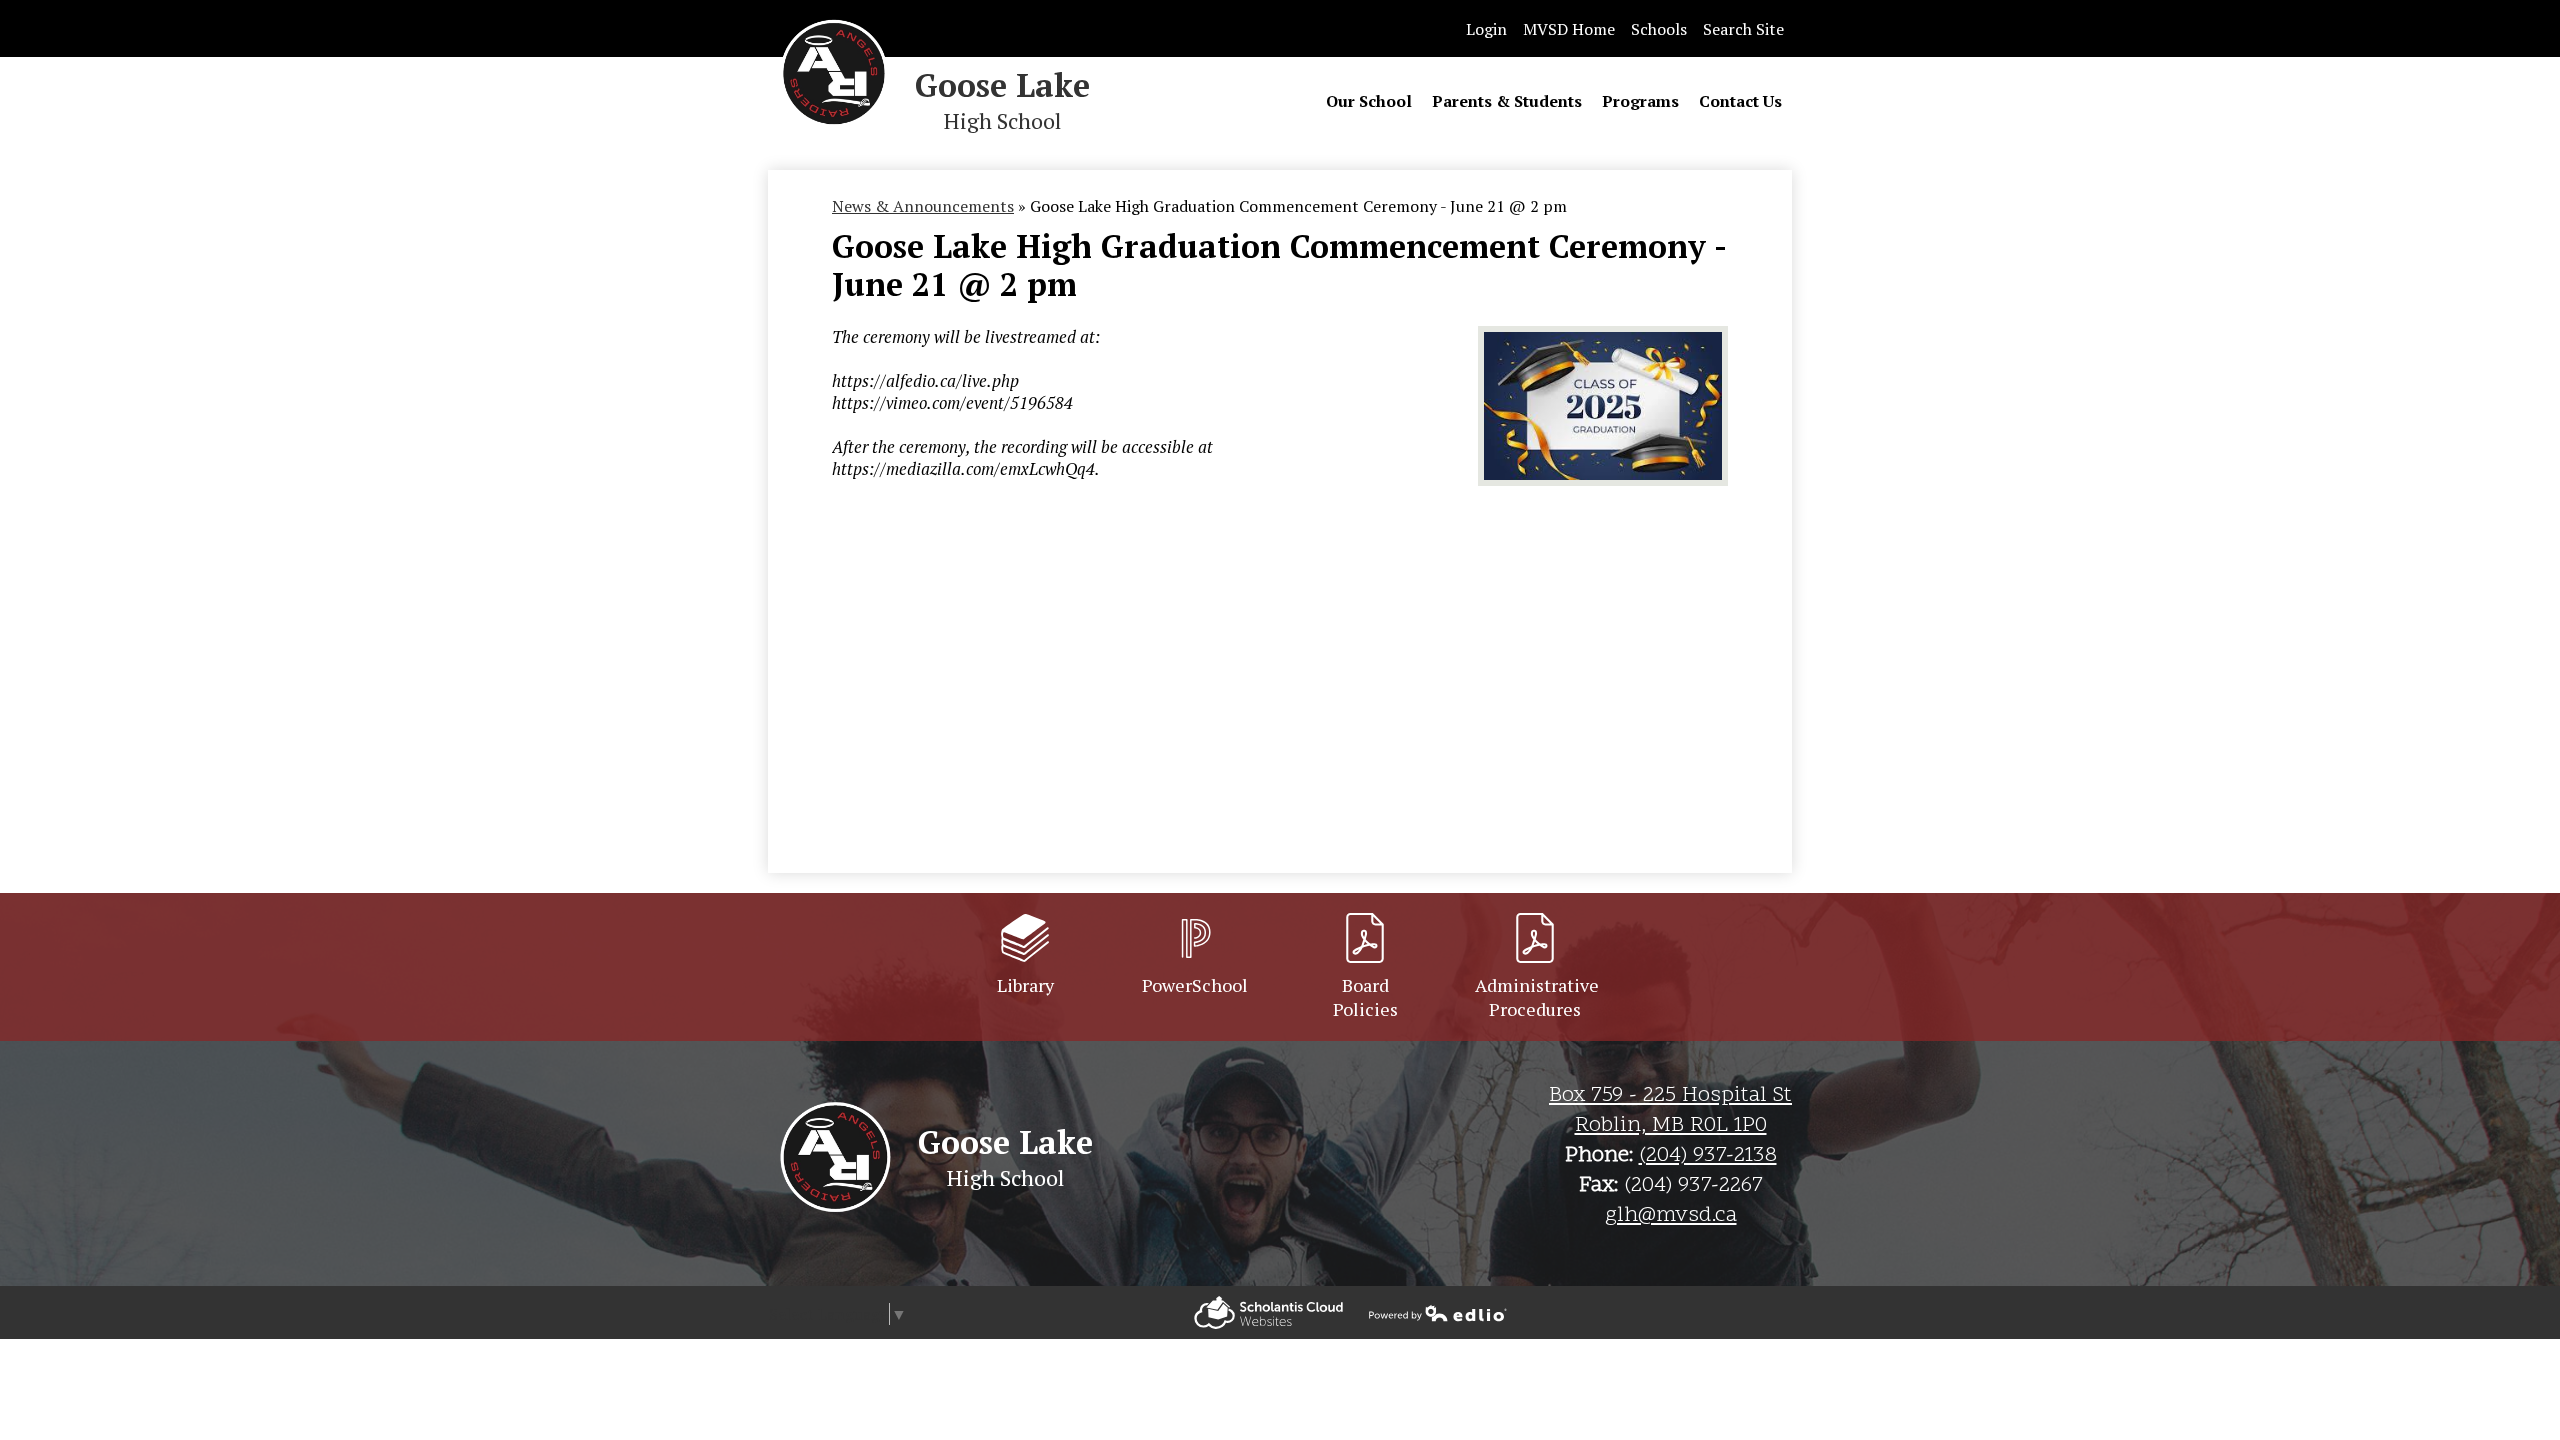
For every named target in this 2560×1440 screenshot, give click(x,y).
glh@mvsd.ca (1671, 1216)
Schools (1659, 29)
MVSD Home (1569, 29)
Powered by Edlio (1268, 1312)
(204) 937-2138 (1708, 1156)
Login (1486, 29)
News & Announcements (923, 206)
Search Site (1743, 29)
